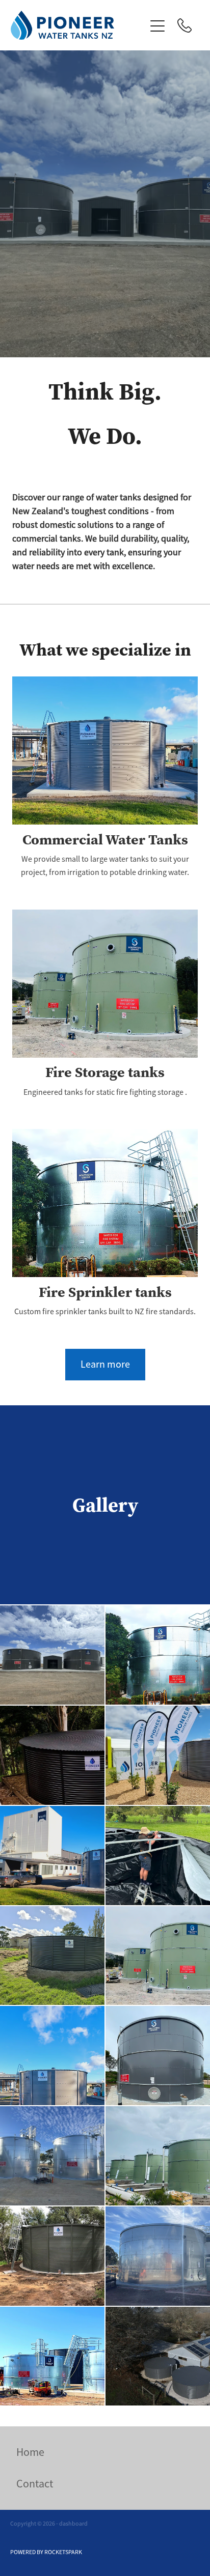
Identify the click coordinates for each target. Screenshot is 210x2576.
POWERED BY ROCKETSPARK (46, 2552)
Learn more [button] (105, 1364)
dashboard (73, 2524)
